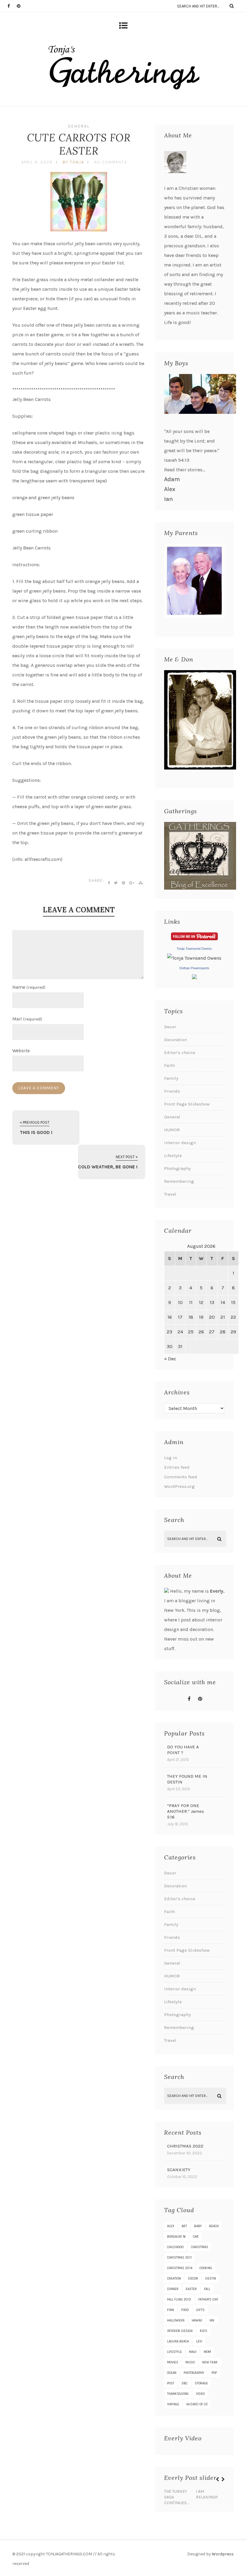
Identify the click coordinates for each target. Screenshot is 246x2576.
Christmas (200, 2247)
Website (21, 1051)
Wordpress (223, 2554)
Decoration (175, 1040)
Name (29, 987)
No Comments (111, 162)
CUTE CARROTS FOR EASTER (79, 144)
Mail (27, 1019)
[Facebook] (12, 6)
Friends (172, 1091)
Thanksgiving (178, 2394)
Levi (199, 2341)
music (190, 2362)
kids (204, 2331)
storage (201, 2383)
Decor (170, 1027)
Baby (198, 2226)
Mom (207, 2352)
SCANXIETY (179, 2170)
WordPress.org (179, 1486)
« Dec (170, 1359)
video (200, 2394)
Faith (169, 1065)
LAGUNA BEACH (178, 2341)
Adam (172, 479)
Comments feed (181, 1477)
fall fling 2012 (179, 2299)
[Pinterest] (21, 6)
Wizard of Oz (197, 2404)
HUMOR (172, 1130)
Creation (174, 2279)
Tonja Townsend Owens (194, 949)
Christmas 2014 (180, 2268)
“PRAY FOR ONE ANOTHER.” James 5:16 (186, 1811)
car (196, 2237)
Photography (177, 1168)
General (79, 126)
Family (171, 1078)
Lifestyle (173, 1156)
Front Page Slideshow (187, 1104)
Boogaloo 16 (176, 2237)
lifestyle (174, 2352)
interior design (180, 2331)
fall (207, 2289)
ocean (172, 2373)
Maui (193, 2352)
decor (193, 2279)
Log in (171, 1458)
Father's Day (208, 2299)
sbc (184, 2383)
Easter (191, 2289)
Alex (170, 489)
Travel (170, 1194)
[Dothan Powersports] (194, 977)
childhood (175, 2247)
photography (194, 2373)
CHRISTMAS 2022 (185, 2146)
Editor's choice (180, 1052)
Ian (168, 499)
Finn (171, 2310)
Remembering (179, 1181)
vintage (173, 2404)
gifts (200, 2310)
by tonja (73, 162)
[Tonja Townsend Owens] (194, 958)
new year (210, 2362)
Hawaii (197, 2320)
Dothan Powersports (194, 968)
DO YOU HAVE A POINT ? (183, 1750)
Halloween (176, 2320)
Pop (214, 2373)
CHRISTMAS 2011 (179, 2258)
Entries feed (177, 1467)
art (184, 2226)
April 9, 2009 (37, 162)
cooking (206, 2268)
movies (173, 2362)
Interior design (180, 1143)
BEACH (214, 2226)
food (185, 2310)
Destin (211, 2279)
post (171, 2383)
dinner (173, 2289)
